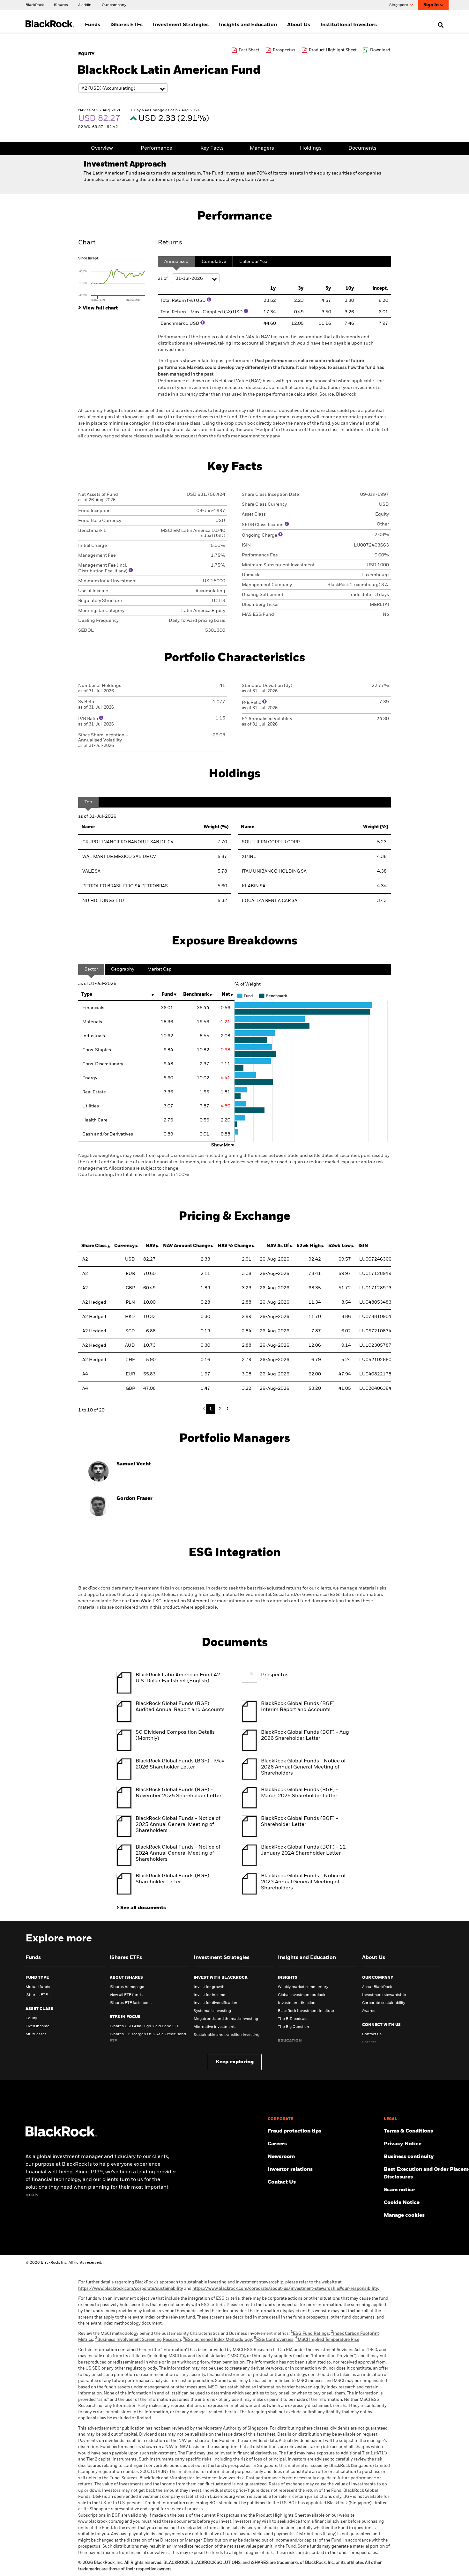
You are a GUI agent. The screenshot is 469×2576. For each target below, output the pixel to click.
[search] (439, 25)
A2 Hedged (94, 1302)
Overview (102, 148)
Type (87, 994)
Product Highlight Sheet (333, 50)
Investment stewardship (384, 1995)
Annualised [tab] (176, 262)
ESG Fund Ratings (310, 2334)
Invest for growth (209, 1987)
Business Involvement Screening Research (138, 2340)
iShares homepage (127, 1987)
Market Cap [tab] (160, 969)
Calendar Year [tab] (254, 262)
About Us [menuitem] (299, 25)
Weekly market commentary (303, 1987)
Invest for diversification (216, 2003)
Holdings (311, 148)
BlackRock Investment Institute (306, 2011)
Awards (369, 2011)
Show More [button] (223, 1145)
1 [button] (211, 1409)
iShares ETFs (37, 1995)
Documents (362, 148)
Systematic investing (212, 2011)
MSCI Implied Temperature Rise (327, 2340)
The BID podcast (293, 2019)
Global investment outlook (301, 1995)
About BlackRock (377, 1987)
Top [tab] (88, 802)
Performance (156, 148)
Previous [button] (205, 1409)
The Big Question (294, 2027)
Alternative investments (215, 2027)
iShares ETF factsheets (131, 2003)
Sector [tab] (91, 969)
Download (380, 50)
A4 (85, 1374)
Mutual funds (38, 1987)
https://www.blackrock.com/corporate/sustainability (131, 2289)
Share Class (94, 1246)
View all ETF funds (126, 1995)
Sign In (431, 5)
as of (163, 279)
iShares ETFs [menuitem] (127, 25)
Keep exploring (235, 2062)
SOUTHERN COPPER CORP (271, 842)
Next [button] (227, 1408)
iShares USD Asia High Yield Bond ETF (145, 2026)
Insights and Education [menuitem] (248, 25)
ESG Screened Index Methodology (217, 2340)
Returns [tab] (170, 243)
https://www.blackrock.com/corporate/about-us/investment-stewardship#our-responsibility (285, 2289)
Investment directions (298, 2003)
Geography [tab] (123, 969)
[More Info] (209, 300)
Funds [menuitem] (93, 25)
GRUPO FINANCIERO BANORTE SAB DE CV (128, 842)
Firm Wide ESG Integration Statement (170, 1601)
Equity (31, 2018)
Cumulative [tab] (214, 262)
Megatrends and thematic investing (226, 2019)
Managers (262, 148)
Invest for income (209, 1995)
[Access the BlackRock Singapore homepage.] (61, 2135)
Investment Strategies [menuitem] (181, 25)
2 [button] (220, 1409)
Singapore (399, 5)
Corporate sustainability (384, 2003)
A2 (85, 1259)
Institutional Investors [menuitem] (349, 25)
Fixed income (37, 2026)
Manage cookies (404, 2215)
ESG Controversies (274, 2340)
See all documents (143, 1908)
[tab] (115, 279)
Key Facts (212, 148)
